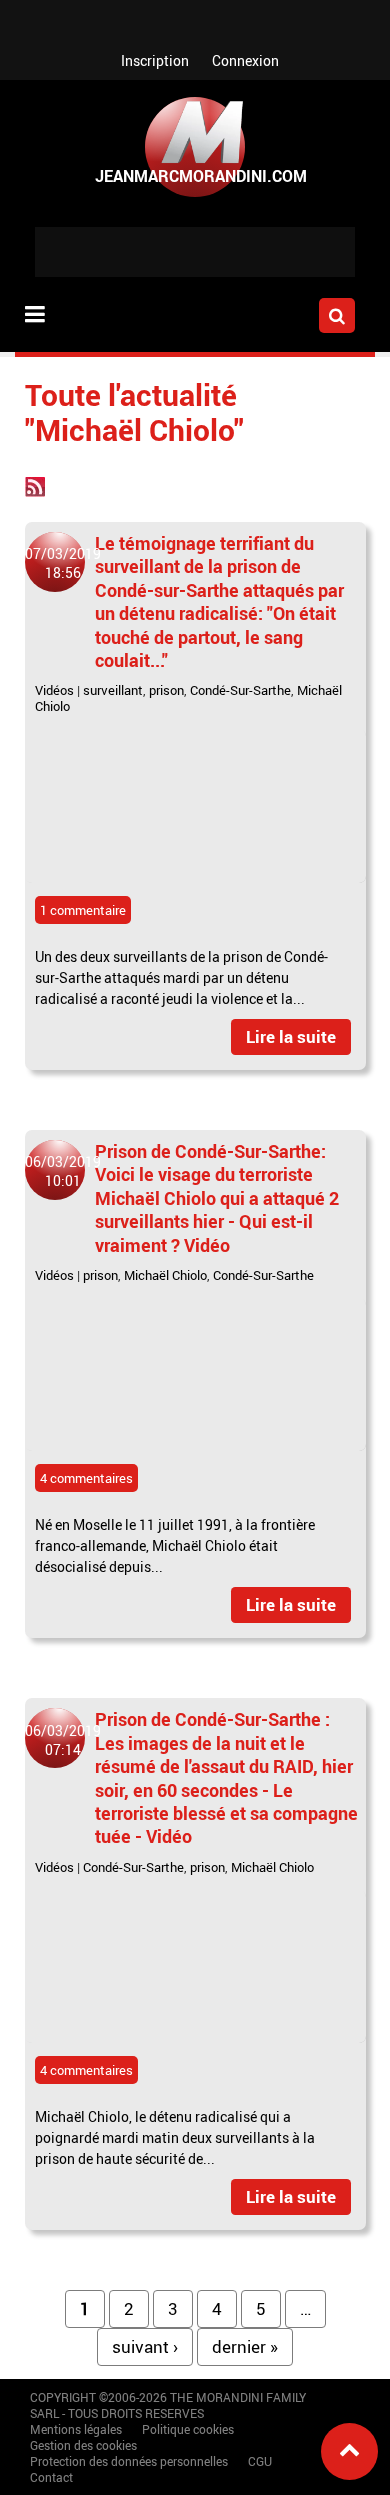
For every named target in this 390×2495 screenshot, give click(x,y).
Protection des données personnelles (129, 2461)
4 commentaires (86, 1478)
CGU (260, 2461)
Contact (51, 2477)
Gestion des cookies (83, 2445)
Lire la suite (291, 1036)
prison (166, 690)
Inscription (155, 60)
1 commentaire (83, 910)
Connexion (245, 60)
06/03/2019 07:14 (63, 1740)
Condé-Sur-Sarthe (240, 690)
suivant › (145, 2346)
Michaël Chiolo (165, 1275)
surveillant (113, 690)
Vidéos (54, 690)
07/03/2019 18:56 (63, 563)
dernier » (245, 2346)
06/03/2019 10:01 (63, 1171)
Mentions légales (76, 2429)
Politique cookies (188, 2429)
